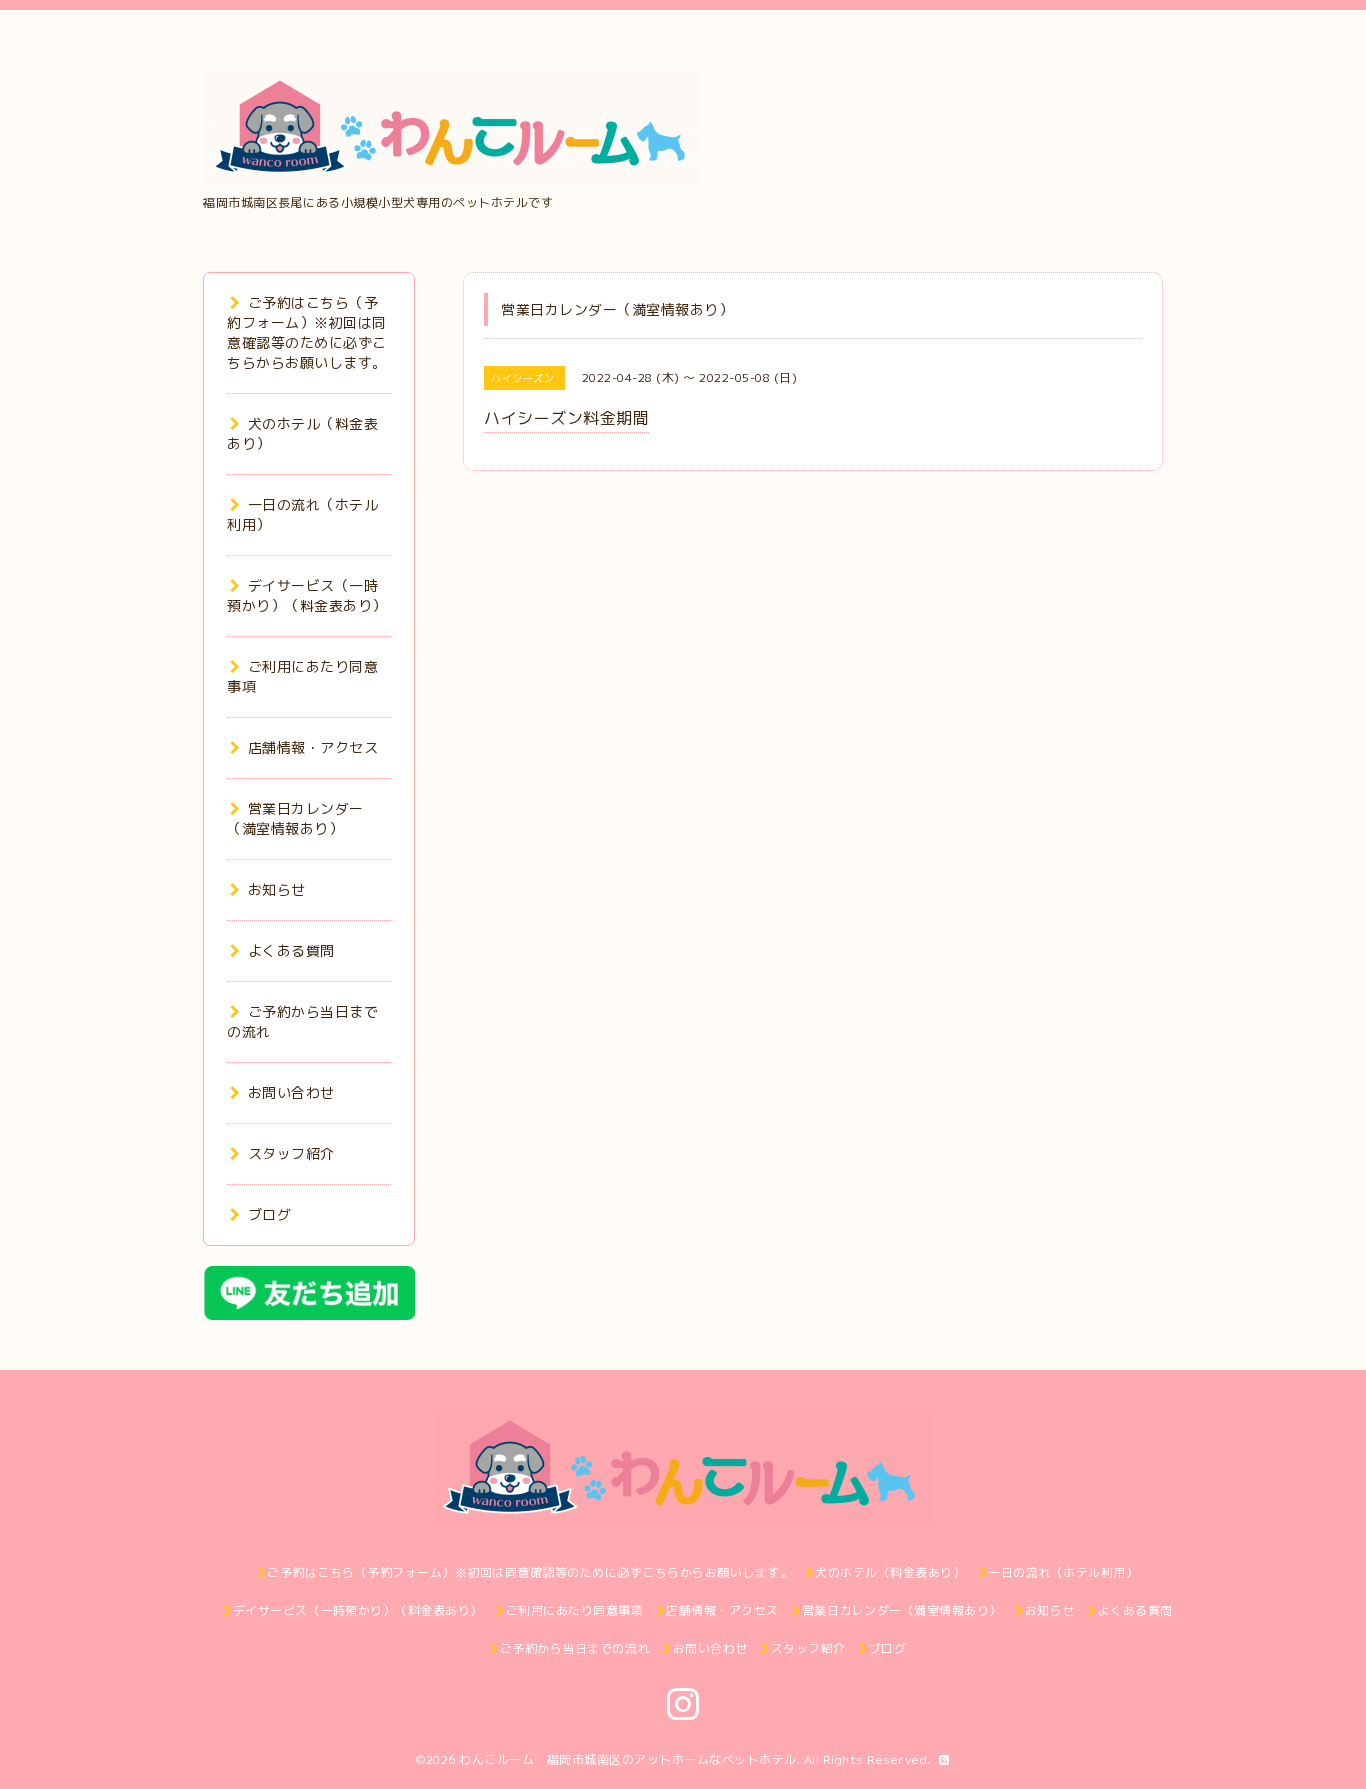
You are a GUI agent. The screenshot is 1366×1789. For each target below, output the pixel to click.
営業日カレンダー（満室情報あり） (295, 818)
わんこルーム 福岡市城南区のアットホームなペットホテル (628, 1759)
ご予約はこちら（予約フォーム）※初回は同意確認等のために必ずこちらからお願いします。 (307, 332)
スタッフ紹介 (291, 1153)
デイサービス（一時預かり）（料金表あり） (307, 595)
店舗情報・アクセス (313, 747)
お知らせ (277, 889)
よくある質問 (291, 950)
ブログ (269, 1214)
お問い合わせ (291, 1092)
